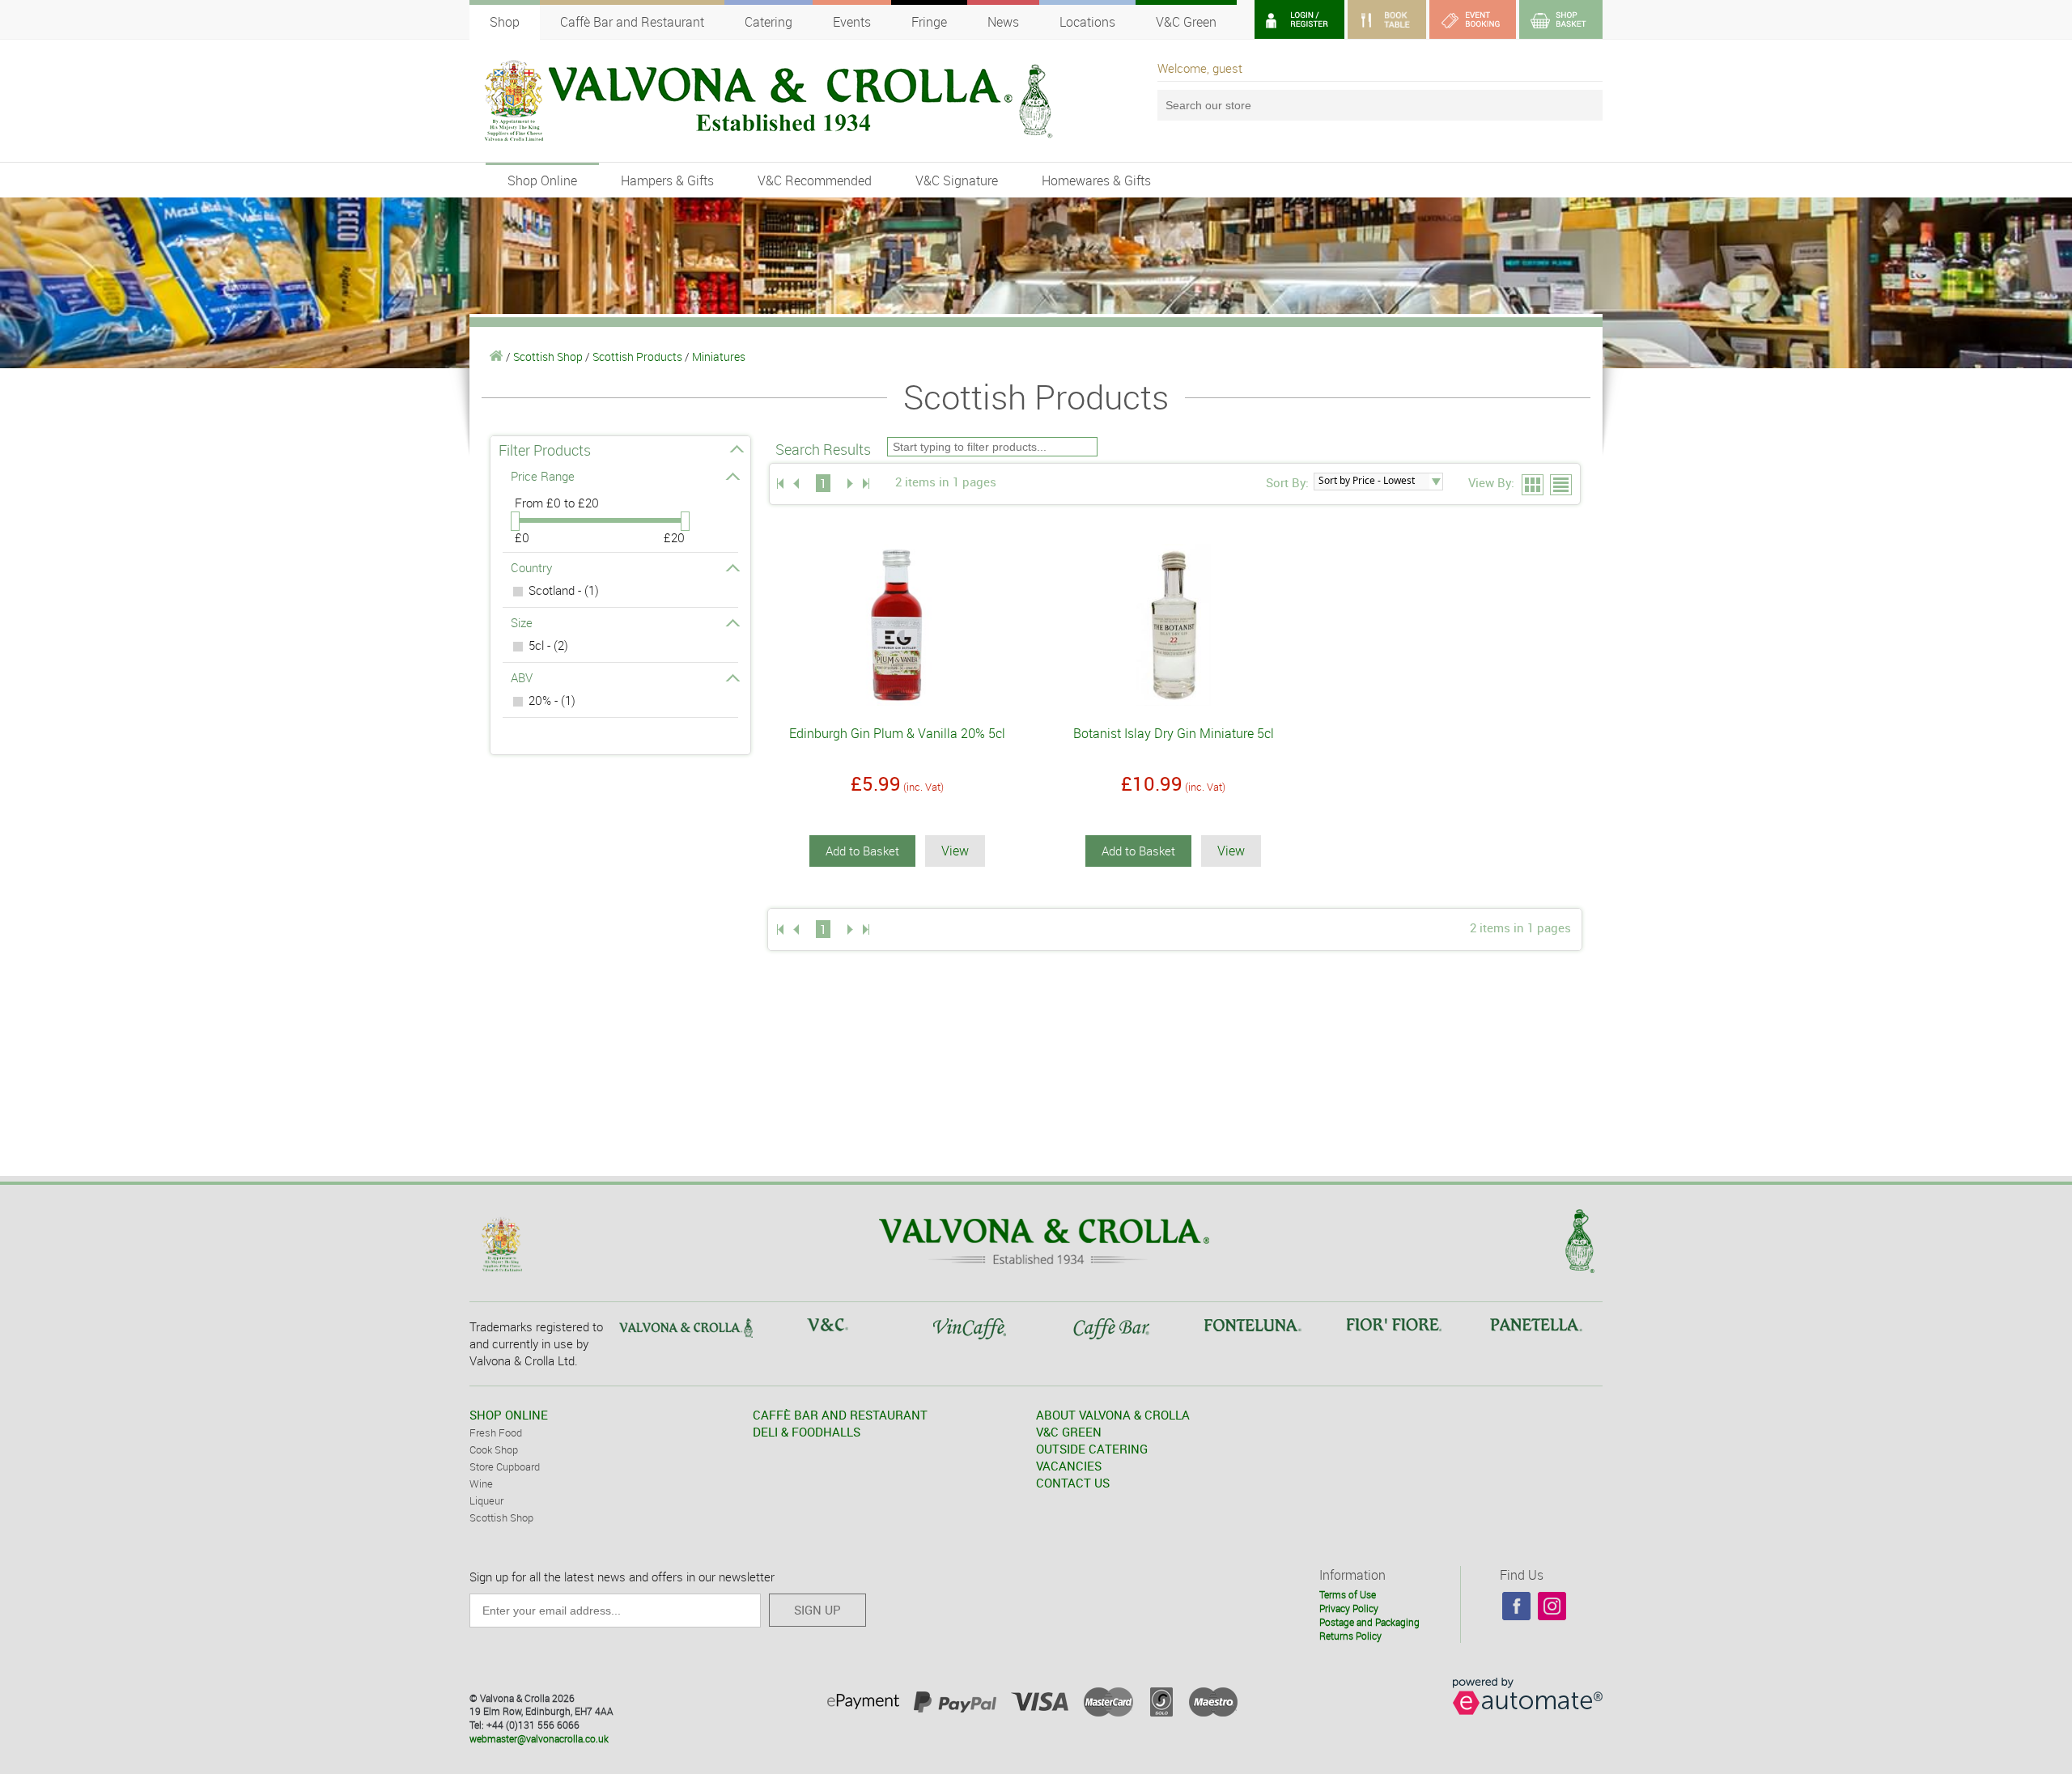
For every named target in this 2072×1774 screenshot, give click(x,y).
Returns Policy (1350, 1636)
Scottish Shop (548, 356)
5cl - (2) (548, 645)
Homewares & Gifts (1096, 180)
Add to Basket (862, 851)
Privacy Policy (1349, 1608)
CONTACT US (1073, 1483)
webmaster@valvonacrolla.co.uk (539, 1738)
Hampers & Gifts (667, 180)
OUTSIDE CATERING (1092, 1449)
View (955, 851)
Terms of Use (1348, 1594)
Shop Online (542, 180)
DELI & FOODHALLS (807, 1432)
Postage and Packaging (1369, 1622)
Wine (481, 1483)
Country (531, 567)
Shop (505, 22)
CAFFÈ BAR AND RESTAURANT (840, 1415)
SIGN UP (817, 1610)
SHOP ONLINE (509, 1415)
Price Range (543, 476)
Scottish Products (637, 356)
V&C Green (1186, 22)
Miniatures (719, 356)
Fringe (929, 22)
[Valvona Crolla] (497, 356)
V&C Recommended (815, 180)
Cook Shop (494, 1449)
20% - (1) (552, 700)
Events (852, 22)
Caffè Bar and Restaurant (632, 22)
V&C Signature (957, 180)
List (1562, 486)
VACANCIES (1069, 1466)
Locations (1087, 22)
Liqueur (486, 1500)
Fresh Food (496, 1432)
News (1003, 22)
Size (522, 622)
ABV (522, 677)
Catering (769, 22)
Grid (1533, 486)
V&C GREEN (1069, 1432)
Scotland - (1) (564, 590)
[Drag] (515, 521)
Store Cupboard (505, 1466)
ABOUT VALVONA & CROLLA (1113, 1415)
